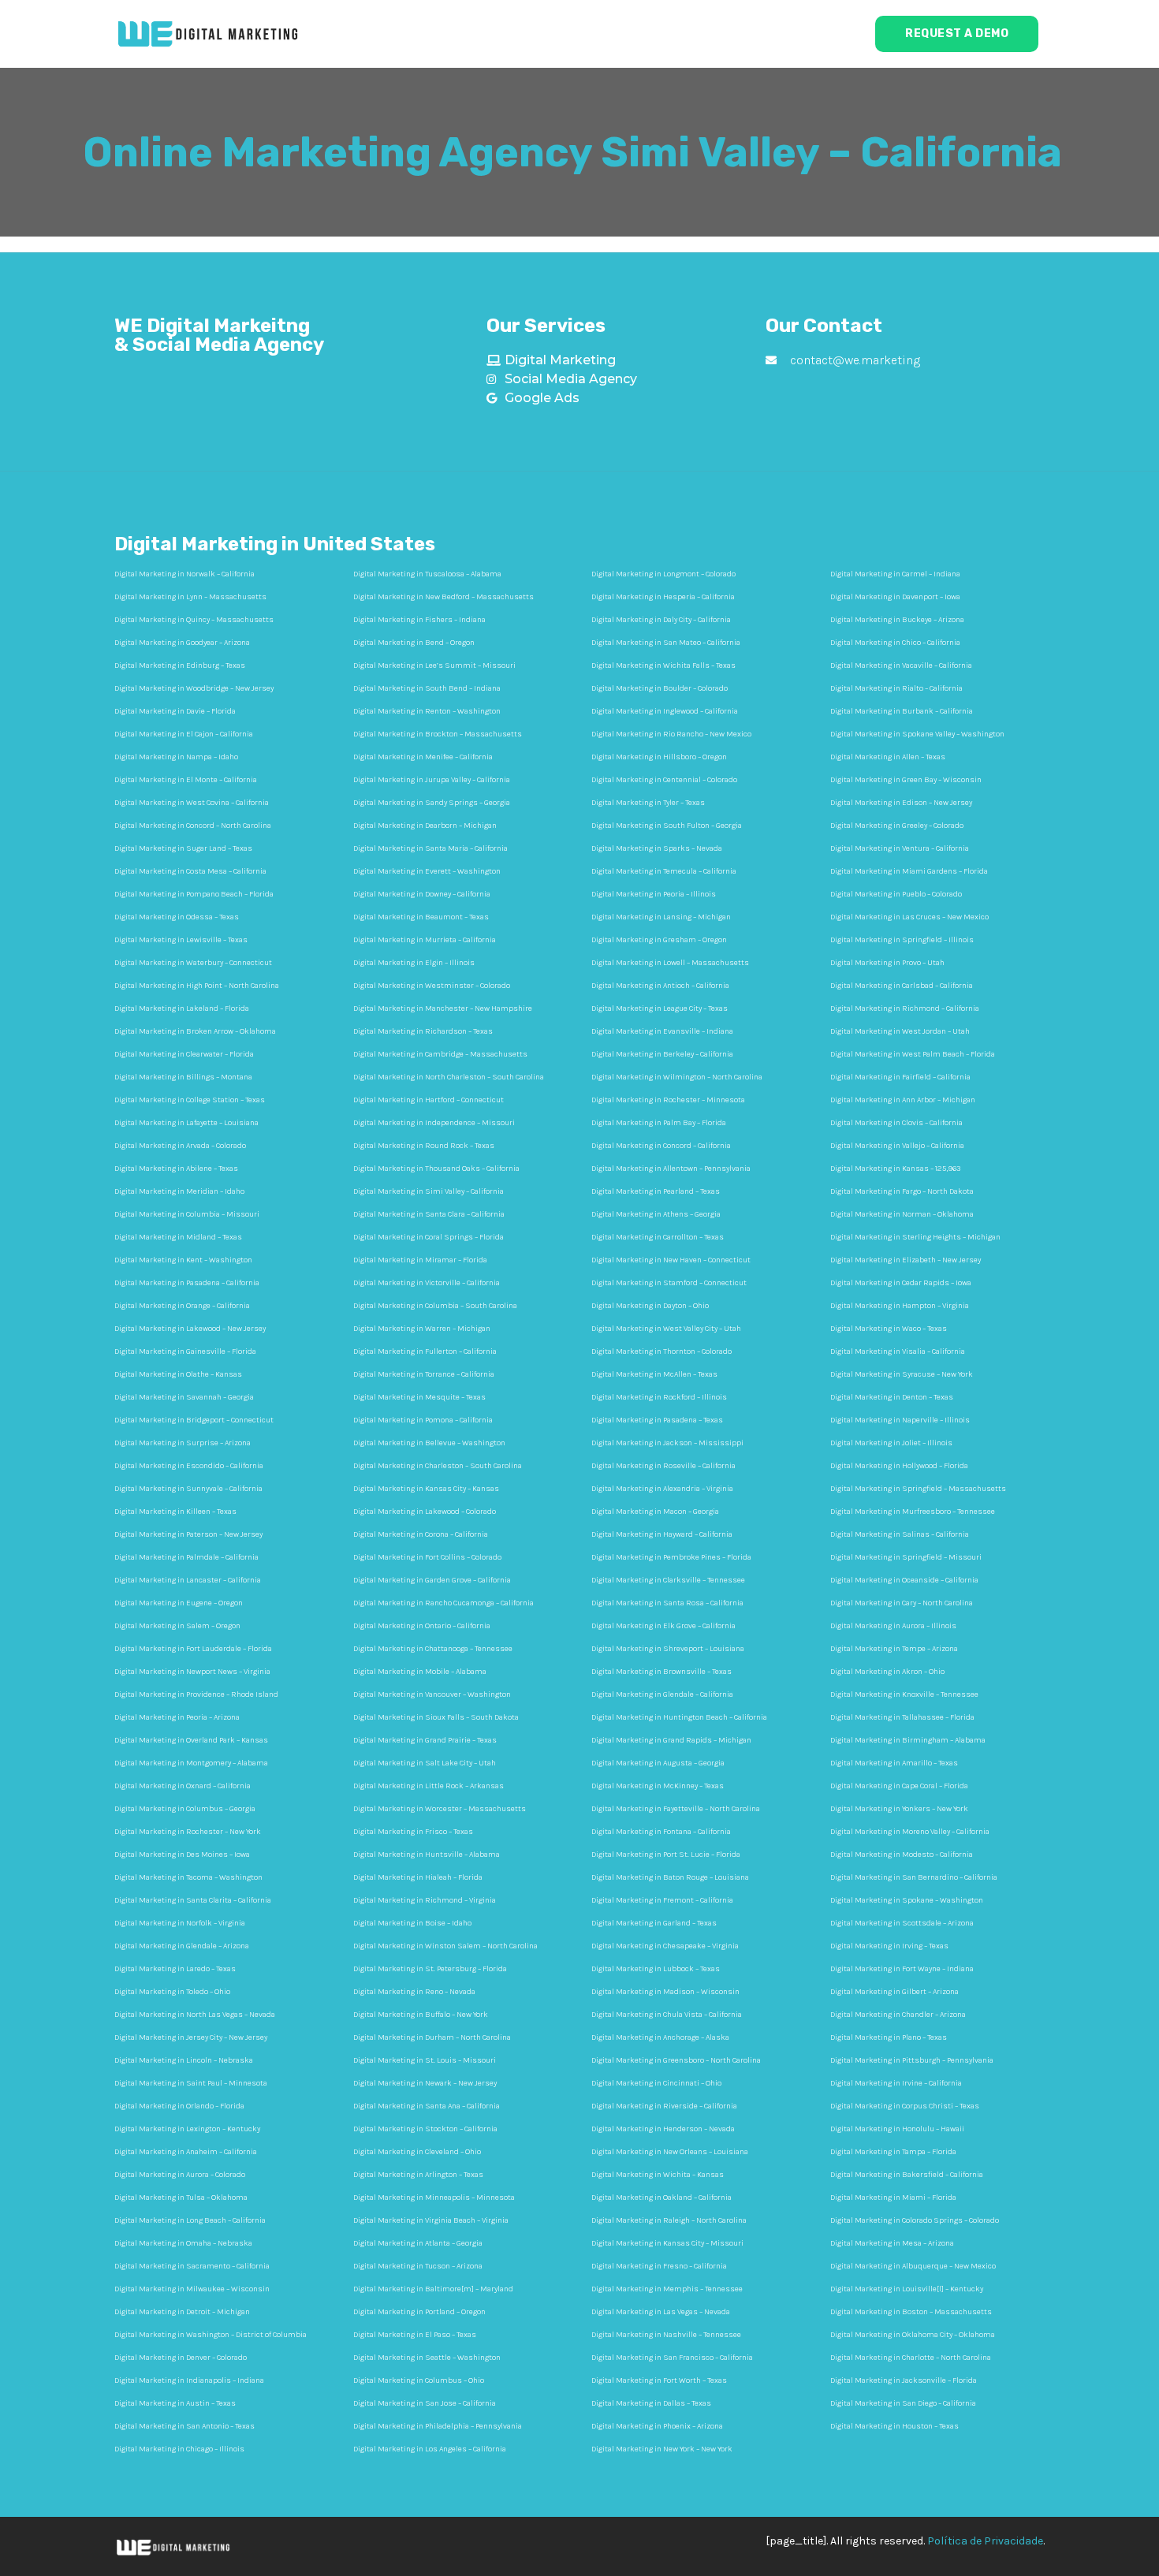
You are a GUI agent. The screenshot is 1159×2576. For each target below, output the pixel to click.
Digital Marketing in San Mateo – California (666, 643)
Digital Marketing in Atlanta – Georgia (418, 2243)
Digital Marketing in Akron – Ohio (887, 1672)
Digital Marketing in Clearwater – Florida (184, 1054)
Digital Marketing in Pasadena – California (187, 1283)
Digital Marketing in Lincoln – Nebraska (184, 2060)
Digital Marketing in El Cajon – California (184, 734)
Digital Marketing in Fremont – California (662, 1900)
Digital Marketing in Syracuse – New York (902, 1374)
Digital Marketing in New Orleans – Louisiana (670, 2152)
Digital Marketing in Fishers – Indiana (419, 620)
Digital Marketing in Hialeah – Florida (418, 1877)
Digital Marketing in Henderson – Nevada (663, 2129)
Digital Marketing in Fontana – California (661, 1832)
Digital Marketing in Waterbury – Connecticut (193, 963)
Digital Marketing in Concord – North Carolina (193, 826)
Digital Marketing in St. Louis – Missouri (425, 2060)
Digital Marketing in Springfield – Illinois (902, 940)
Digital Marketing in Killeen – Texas (175, 1512)
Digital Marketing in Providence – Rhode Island (196, 1694)
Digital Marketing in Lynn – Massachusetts (190, 597)
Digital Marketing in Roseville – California (663, 1466)
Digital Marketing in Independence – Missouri (434, 1123)
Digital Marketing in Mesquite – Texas (419, 1397)
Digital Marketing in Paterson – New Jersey (188, 1534)
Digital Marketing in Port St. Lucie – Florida (666, 1855)
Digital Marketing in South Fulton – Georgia (667, 826)
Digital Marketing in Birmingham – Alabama (908, 1740)
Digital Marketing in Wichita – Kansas (658, 2175)
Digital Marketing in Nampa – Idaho (176, 757)
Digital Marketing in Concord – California (661, 1146)
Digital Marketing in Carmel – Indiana (895, 574)
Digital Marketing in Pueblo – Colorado (896, 894)
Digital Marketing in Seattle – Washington (427, 2358)
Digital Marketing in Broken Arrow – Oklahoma (195, 1031)
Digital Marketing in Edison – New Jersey (901, 803)
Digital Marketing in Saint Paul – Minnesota (191, 2083)
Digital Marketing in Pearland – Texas (656, 1191)
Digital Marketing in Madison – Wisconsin (665, 1992)
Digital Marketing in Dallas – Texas (651, 2403)
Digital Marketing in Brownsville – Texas (661, 1672)
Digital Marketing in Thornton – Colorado (661, 1351)
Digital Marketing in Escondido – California (189, 1466)
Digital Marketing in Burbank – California (902, 711)
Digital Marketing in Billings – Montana (183, 1077)
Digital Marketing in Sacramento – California (192, 2266)
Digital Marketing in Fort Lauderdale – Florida (193, 1649)
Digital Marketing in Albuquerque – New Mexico (913, 2266)
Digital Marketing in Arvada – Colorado (180, 1146)
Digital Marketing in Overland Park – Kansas (191, 1740)
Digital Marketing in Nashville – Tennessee (666, 2335)
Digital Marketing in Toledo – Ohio (172, 1992)
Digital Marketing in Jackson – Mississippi (667, 1443)
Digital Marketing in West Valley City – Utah (666, 1329)
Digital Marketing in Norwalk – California (184, 574)
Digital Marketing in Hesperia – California (663, 597)
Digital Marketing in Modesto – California (902, 1855)
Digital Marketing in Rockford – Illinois (659, 1397)
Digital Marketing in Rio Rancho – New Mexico (671, 734)
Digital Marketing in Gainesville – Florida (185, 1351)
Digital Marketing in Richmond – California (905, 1008)
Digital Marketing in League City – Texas (660, 1008)
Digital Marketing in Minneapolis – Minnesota (434, 2198)
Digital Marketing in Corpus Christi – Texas (905, 2106)
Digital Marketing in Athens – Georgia (656, 1214)
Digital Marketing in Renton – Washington (427, 711)
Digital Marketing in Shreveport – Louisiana (668, 1649)
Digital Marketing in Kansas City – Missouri (667, 2243)
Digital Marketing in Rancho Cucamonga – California (443, 1603)
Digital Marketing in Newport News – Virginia (192, 1672)
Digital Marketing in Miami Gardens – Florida (909, 871)
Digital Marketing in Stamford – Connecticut (669, 1283)
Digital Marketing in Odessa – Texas (177, 917)
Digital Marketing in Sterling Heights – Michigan (915, 1237)
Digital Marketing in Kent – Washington (183, 1260)
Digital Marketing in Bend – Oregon (414, 643)
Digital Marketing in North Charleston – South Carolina (449, 1077)
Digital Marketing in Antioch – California (660, 986)
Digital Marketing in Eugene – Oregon (179, 1603)
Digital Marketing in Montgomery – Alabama (191, 1763)
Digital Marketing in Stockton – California (425, 2129)
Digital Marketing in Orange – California (182, 1306)
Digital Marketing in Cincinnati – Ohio (656, 2083)
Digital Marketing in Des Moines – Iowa (182, 1855)
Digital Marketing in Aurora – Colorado (180, 2175)
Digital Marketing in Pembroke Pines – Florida (671, 1557)
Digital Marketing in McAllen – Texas (654, 1374)
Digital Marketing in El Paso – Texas (415, 2335)
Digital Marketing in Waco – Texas (889, 1329)
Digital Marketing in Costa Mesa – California (190, 871)
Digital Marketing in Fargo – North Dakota (902, 1191)
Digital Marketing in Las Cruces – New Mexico (909, 917)
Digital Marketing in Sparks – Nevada (657, 848)
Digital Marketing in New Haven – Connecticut (671, 1260)
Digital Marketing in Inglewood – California (665, 711)
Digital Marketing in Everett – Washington (427, 871)
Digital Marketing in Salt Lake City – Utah (425, 1763)
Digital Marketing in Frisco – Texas (413, 1832)
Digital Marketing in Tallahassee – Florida (902, 1717)
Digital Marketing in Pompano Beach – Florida (194, 894)
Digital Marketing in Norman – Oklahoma (902, 1214)
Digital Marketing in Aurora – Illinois (893, 1626)
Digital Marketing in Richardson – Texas (423, 1031)
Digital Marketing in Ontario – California (422, 1626)
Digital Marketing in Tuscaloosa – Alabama (427, 574)
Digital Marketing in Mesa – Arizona (892, 2243)
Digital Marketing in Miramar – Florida (420, 1260)
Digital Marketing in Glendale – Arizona (182, 1946)
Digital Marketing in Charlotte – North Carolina (911, 2358)
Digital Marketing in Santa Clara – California (429, 1214)
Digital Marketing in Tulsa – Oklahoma (181, 2198)
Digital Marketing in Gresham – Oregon (659, 940)
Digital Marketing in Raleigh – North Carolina (669, 2220)
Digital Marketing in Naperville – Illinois (900, 1420)
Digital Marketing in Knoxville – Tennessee (904, 1694)
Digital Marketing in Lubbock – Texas (656, 1969)
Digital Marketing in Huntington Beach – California (679, 1717)
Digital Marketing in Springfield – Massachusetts (918, 1489)
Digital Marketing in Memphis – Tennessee (667, 2289)
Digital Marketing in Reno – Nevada (414, 1992)
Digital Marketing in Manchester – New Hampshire (443, 1008)
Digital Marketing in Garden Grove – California (432, 1580)
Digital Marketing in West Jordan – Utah (900, 1031)
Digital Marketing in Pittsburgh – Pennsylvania (912, 2060)
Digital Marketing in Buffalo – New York (421, 2015)
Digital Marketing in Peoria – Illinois (654, 894)
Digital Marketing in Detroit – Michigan (182, 2312)
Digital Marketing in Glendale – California (662, 1694)
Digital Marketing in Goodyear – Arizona (182, 643)
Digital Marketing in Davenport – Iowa (895, 597)
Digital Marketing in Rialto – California (896, 688)
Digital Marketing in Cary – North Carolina (902, 1603)
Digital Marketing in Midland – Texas (178, 1237)
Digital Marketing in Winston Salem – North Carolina (445, 1946)
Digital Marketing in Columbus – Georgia (185, 1809)
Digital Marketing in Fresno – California (659, 2266)
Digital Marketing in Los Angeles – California (430, 2449)
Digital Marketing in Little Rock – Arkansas (429, 1786)
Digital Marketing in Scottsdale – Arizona (902, 1923)
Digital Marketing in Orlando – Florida (179, 2106)
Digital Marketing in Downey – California (422, 894)
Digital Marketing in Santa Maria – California (430, 848)
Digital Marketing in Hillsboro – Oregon (659, 757)
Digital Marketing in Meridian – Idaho (179, 1191)
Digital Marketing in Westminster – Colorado (432, 986)
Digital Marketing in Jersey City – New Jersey (191, 2037)
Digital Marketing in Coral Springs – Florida (429, 1237)
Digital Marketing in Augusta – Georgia (658, 1763)
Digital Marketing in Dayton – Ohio (650, 1306)
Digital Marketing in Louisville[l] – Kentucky (907, 2289)
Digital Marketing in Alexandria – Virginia (662, 1489)
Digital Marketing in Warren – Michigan (422, 1329)
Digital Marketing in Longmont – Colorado (663, 574)
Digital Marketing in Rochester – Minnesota (668, 1100)
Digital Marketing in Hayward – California (662, 1534)
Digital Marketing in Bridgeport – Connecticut (194, 1420)
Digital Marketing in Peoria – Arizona (177, 1717)
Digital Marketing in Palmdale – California (186, 1557)
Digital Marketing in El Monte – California (186, 780)
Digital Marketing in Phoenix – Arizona (657, 2426)
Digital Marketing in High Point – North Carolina (197, 986)
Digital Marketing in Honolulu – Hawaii (897, 2129)
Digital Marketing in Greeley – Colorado (897, 826)
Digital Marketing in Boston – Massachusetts (911, 2312)
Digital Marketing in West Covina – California (192, 803)
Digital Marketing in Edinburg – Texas (180, 665)
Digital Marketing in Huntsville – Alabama (427, 1855)
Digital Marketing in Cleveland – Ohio (417, 2152)
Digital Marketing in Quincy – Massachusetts (194, 620)
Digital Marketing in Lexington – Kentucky (187, 2129)
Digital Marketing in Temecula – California (664, 871)
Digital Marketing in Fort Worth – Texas (659, 2380)
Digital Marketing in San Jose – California (425, 2403)
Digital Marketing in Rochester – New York (188, 1832)
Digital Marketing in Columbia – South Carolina (435, 1306)
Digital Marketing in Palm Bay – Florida (659, 1123)
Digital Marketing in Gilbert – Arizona (894, 1992)
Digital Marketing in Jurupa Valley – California (432, 780)
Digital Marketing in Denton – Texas (892, 1397)
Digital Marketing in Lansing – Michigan (661, 917)
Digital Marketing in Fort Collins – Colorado (427, 1557)
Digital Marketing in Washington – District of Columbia (211, 2335)
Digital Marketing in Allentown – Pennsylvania (671, 1169)
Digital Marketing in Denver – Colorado (181, 2358)
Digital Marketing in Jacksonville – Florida (904, 2380)
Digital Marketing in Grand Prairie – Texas (425, 1740)
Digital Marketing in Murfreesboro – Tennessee (913, 1512)
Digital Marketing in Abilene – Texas (176, 1169)
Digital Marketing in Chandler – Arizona (898, 2015)
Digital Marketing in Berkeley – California (662, 1054)
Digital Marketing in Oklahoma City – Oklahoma (913, 2335)
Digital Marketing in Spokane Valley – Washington (917, 734)
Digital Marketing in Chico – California (895, 643)
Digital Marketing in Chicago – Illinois (179, 2449)
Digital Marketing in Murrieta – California (425, 940)
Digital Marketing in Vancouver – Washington (432, 1694)
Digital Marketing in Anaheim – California (186, 2152)
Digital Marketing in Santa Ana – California (427, 2106)
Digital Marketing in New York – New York (662, 2449)
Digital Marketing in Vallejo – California (897, 1146)
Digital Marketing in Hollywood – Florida (899, 1466)
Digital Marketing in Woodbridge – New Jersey (194, 688)
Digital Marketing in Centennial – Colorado (664, 780)
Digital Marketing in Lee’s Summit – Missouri (434, 665)
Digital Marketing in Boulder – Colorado (660, 688)
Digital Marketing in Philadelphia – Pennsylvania (438, 2426)
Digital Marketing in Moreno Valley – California (910, 1832)
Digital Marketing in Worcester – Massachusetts (440, 1809)
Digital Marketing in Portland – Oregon (419, 2312)
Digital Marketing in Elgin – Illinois (414, 963)
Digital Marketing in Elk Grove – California (663, 1626)
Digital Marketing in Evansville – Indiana (662, 1031)
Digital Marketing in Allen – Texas (888, 757)
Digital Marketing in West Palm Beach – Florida (913, 1054)
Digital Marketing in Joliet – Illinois (891, 1443)
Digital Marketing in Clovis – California (896, 1123)
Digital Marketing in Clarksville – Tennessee (668, 1580)
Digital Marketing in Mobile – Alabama (420, 1672)
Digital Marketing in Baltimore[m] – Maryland (433, 2289)
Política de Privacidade (985, 2541)
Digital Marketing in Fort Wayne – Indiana (902, 1969)
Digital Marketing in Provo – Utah (887, 963)
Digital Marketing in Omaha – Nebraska (183, 2243)
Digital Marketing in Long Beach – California (190, 2220)
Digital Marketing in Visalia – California (898, 1351)
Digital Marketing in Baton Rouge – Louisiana (670, 1877)
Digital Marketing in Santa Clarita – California (193, 1900)
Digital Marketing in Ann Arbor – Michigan (903, 1100)
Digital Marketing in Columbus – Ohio (419, 2380)
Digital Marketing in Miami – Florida (893, 2198)
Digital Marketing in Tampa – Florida (893, 2152)
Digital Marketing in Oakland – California (661, 2198)
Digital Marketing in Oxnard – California (183, 1786)
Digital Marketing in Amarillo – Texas (894, 1763)
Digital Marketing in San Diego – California (903, 2403)
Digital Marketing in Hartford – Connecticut (429, 1100)
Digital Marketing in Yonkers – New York (899, 1809)
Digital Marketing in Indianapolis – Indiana (189, 2380)
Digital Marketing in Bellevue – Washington (429, 1443)
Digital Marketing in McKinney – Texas (658, 1786)
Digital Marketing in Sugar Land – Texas (183, 848)
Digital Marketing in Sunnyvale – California (188, 1489)
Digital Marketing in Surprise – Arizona (183, 1443)
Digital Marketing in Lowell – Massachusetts (670, 963)
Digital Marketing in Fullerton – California (425, 1351)
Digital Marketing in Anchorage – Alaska (660, 2037)
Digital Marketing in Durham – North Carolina (432, 2037)
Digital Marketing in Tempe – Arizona (894, 1649)
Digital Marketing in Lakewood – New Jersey (190, 1329)
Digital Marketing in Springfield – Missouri (906, 1557)
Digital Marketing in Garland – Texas (654, 1923)
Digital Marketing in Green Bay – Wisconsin (906, 780)
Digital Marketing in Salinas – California (900, 1534)
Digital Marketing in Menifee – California (423, 757)
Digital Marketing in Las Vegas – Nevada (661, 2312)
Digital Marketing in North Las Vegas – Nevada (195, 2015)
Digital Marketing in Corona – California (421, 1534)
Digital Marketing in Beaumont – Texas (421, 917)
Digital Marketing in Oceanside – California (904, 1580)
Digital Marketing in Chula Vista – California (667, 2015)
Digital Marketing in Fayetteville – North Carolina (676, 1809)
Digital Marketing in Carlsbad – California (902, 986)
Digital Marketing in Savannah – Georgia (184, 1397)
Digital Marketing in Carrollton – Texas (658, 1237)
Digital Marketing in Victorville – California (427, 1283)
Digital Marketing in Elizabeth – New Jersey (906, 1260)
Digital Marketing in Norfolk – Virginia (180, 1923)
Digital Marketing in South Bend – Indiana (427, 688)
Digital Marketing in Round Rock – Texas (424, 1146)
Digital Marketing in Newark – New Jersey (425, 2083)
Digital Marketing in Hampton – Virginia (900, 1306)
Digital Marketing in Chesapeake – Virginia (665, 1946)
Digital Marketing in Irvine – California (896, 2083)
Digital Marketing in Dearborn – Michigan (425, 826)
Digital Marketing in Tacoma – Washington (188, 1877)
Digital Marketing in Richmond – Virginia (425, 1900)
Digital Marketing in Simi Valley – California (429, 1191)
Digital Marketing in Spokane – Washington (907, 1900)
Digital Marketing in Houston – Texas (894, 2426)
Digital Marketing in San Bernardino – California (914, 1877)
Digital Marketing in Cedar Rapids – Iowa (901, 1283)
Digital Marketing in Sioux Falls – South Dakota (436, 1717)
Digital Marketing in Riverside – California (664, 2106)
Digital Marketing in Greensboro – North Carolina (676, 2060)
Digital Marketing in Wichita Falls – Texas (663, 665)
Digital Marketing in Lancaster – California (188, 1580)
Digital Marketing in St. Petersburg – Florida (430, 1969)
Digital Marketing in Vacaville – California (901, 665)
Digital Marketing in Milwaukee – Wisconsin (192, 2289)
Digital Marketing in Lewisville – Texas (181, 940)
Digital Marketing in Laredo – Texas (175, 1969)
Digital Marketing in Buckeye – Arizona (897, 620)
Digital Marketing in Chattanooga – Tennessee (433, 1649)
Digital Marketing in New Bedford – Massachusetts (443, 597)
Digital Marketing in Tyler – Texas (648, 803)
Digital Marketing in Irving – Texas (889, 1946)
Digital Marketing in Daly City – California (661, 620)
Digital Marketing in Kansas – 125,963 (895, 1169)
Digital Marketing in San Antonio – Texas (184, 2426)
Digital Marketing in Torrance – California (424, 1374)
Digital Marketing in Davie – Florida (175, 711)
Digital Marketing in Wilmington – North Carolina (677, 1077)
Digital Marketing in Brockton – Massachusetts (438, 734)
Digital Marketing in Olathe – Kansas (178, 1374)
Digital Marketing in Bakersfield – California (907, 2175)
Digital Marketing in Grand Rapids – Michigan (671, 1740)
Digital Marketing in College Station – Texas (190, 1100)
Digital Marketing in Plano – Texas (889, 2037)
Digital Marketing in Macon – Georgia (655, 1512)
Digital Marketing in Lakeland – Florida (182, 1008)
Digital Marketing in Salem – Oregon (177, 1626)
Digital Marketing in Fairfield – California (900, 1077)
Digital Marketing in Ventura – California (900, 848)
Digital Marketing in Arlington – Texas (418, 2175)
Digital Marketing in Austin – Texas (175, 2403)
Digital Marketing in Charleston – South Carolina (438, 1466)
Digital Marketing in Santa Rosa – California (667, 1603)
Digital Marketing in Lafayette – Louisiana (186, 1123)
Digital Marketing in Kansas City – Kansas (426, 1489)
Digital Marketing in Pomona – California (423, 1420)
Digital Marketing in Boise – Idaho (412, 1923)
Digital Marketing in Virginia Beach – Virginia (431, 2220)
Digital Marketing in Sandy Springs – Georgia (432, 803)
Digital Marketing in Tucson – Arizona (418, 2266)
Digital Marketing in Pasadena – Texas (657, 1420)
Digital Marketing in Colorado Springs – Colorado (915, 2220)
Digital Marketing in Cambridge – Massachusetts (440, 1054)
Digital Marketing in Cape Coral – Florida (899, 1786)
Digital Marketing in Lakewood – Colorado (425, 1512)
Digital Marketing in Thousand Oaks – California (436, 1169)
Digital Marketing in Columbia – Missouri (187, 1214)
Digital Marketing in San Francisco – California (672, 2358)
